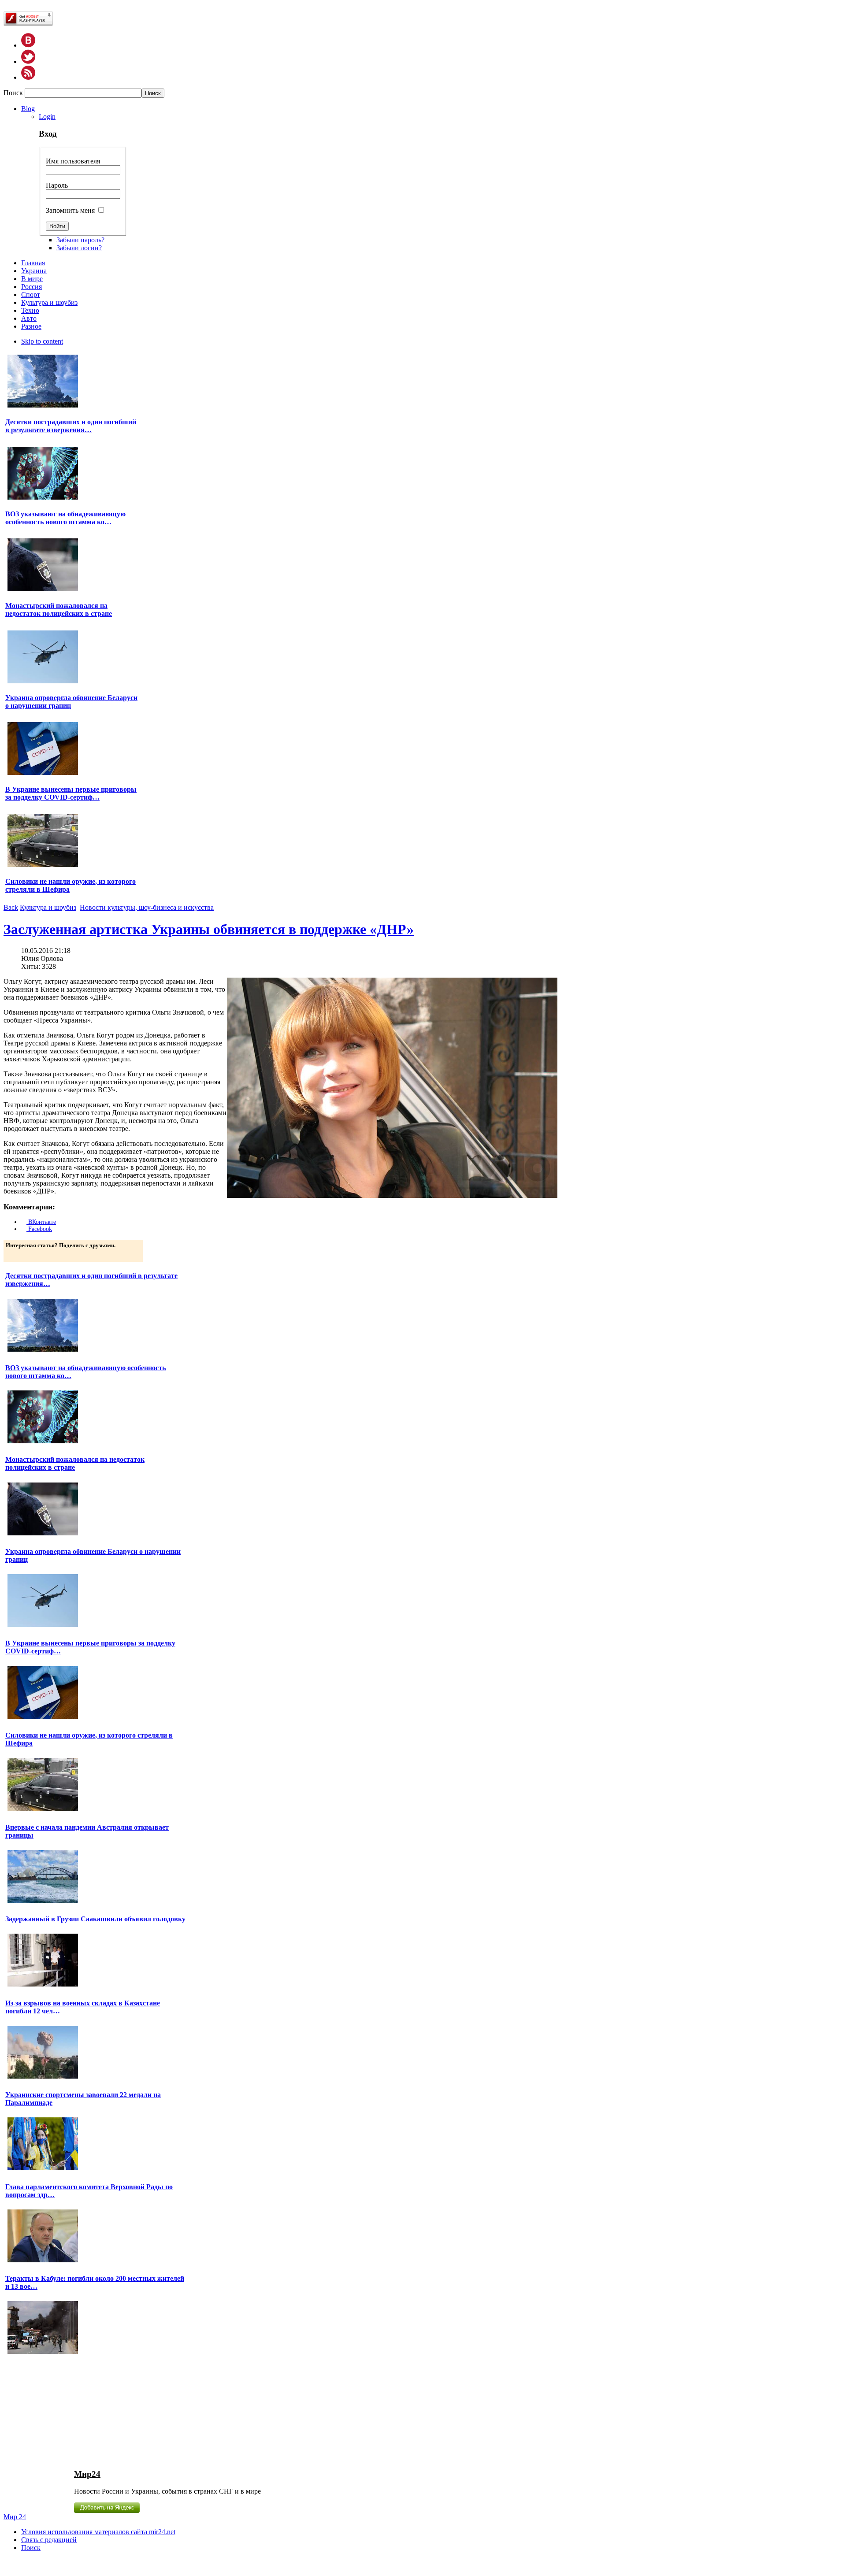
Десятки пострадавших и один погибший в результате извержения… (71, 426)
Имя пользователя (73, 161)
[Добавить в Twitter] (13, 1254)
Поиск (14, 93)
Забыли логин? (79, 248)
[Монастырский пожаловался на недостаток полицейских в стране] (43, 590)
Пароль (57, 185)
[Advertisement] (75, 2411)
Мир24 (87, 2474)
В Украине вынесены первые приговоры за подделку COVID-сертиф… (71, 793)
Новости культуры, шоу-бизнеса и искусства (147, 907)
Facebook (39, 1229)
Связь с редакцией (49, 2540)
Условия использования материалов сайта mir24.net (98, 2532)
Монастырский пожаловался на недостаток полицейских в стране (59, 610)
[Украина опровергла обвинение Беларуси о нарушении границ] (43, 682)
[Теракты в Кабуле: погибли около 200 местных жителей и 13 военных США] (43, 2353)
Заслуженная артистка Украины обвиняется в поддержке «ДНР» (209, 929)
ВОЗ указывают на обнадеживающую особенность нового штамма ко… (65, 518)
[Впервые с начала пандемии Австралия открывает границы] (43, 1902)
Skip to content (42, 341)
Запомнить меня (70, 210)
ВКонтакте (41, 1222)
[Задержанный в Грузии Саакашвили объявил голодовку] (43, 1985)
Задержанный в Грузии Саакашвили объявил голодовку (95, 1919)
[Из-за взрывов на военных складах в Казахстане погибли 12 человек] (43, 2077)
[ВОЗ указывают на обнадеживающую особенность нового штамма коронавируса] (43, 499)
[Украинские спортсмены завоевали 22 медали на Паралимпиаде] (43, 2169)
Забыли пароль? (80, 240)
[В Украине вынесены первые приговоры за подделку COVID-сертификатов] (43, 774)
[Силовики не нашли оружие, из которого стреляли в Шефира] (43, 866)
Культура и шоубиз (48, 907)
